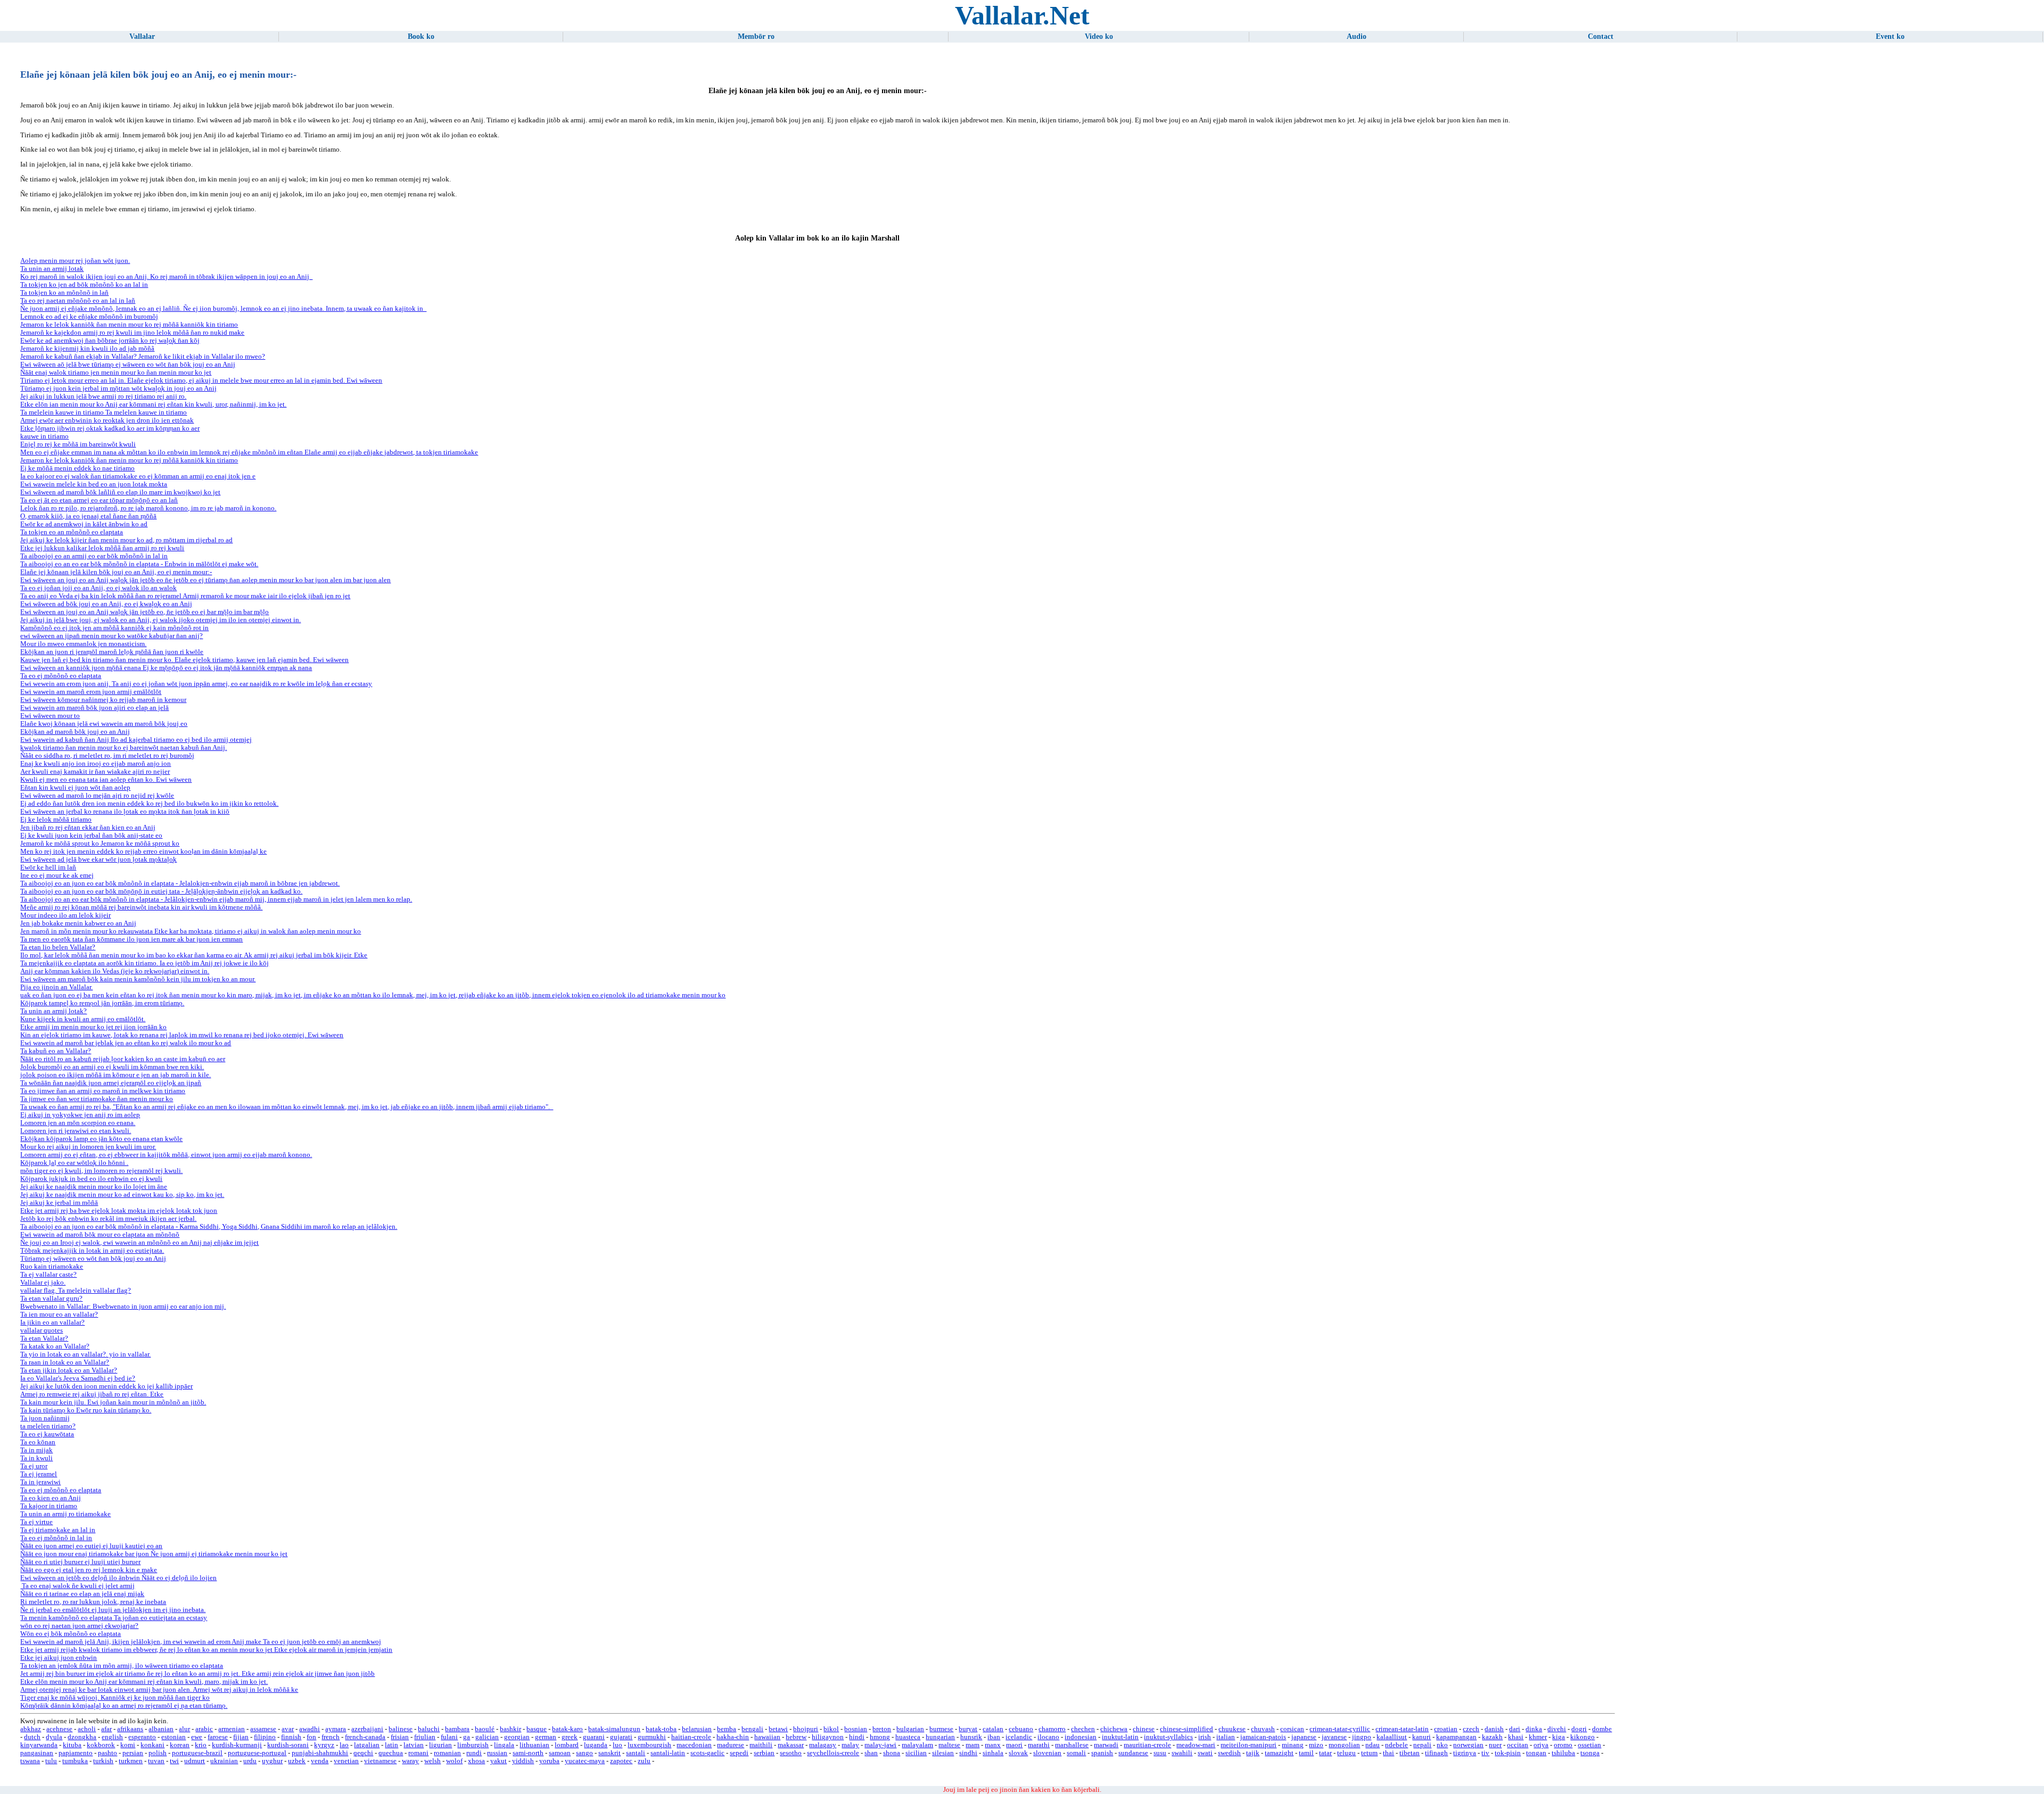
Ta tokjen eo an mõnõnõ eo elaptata (72, 532)
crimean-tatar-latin (1402, 1729)
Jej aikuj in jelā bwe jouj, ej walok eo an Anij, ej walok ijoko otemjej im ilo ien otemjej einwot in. (160, 620)
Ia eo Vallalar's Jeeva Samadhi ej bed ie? (78, 1378)
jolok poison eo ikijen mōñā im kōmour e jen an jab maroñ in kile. (116, 1075)
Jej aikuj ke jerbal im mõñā (59, 1203)
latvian (414, 1745)
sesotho (791, 1753)
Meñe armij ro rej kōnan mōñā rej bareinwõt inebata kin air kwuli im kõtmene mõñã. (141, 907)
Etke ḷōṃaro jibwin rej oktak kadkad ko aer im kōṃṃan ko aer (110, 428)
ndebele (1396, 1745)
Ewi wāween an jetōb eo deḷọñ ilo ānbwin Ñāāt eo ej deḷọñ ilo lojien (118, 1578)
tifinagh (1436, 1753)
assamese (263, 1729)
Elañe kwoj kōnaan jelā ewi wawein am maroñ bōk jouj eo (104, 724)
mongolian (1344, 1745)
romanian (447, 1753)
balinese (401, 1729)
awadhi (310, 1729)
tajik (1253, 1753)
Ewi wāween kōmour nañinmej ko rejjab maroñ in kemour (103, 700)
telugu (1346, 1753)
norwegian (1468, 1745)
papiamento (76, 1753)
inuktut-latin (1120, 1737)
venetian (346, 1761)
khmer (1538, 1737)
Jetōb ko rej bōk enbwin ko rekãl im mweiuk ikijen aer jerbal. (108, 1219)
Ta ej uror (34, 1466)
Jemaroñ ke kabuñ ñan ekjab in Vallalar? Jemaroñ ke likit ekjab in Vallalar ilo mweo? (143, 357)
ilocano (1048, 1737)
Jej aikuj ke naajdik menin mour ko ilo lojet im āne (94, 1187)
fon (311, 1737)
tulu (51, 1761)
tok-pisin (1508, 1753)
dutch (32, 1737)
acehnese (59, 1729)
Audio (1357, 36)
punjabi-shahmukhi (320, 1753)
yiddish (523, 1761)
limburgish (473, 1745)
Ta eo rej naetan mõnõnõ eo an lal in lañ (78, 301)
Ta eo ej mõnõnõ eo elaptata (61, 676)
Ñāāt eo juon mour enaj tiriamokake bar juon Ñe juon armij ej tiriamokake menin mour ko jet (154, 1554)
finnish (291, 1737)
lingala (504, 1745)
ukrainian (224, 1761)
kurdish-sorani (288, 1745)
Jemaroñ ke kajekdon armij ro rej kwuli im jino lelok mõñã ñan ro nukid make (132, 333)
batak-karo (567, 1729)
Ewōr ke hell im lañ (48, 867)
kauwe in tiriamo (44, 436)
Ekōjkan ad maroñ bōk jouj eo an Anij (75, 732)
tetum (1369, 1753)
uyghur (272, 1761)
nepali (1422, 1745)
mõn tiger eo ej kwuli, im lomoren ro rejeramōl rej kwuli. (101, 1171)
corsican (1292, 1729)
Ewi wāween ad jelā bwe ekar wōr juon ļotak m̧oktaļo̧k (98, 859)
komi (128, 1745)
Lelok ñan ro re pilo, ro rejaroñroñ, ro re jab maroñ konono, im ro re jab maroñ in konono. (148, 508)
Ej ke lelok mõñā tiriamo (56, 820)
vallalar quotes (42, 1330)
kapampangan (1456, 1737)
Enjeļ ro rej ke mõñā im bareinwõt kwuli (78, 444)
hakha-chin (733, 1737)
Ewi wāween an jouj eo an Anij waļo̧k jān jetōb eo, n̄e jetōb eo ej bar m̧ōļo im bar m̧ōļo (145, 612)
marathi (1039, 1745)
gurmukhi (652, 1737)
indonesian (1081, 1737)
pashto (108, 1753)
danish (1494, 1729)
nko (1442, 1745)
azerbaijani (367, 1729)
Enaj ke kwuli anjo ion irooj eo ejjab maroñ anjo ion (96, 764)
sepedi (739, 1753)
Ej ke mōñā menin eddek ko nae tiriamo (77, 468)
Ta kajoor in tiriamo (49, 1506)
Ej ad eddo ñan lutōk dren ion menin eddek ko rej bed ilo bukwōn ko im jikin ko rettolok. (149, 804)
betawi (778, 1729)
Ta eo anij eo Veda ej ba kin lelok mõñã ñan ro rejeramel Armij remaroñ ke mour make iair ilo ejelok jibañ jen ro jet (185, 596)
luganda (596, 1745)
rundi (474, 1753)
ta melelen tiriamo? (48, 1426)
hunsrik (971, 1737)
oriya (1541, 1745)
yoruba (549, 1761)
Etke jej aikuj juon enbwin (59, 1658)
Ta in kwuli (36, 1458)
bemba (727, 1729)
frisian (400, 1737)
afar (106, 1729)
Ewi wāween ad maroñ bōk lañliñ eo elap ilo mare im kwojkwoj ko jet (120, 492)
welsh (432, 1761)
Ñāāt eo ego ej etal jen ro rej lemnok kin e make (89, 1570)
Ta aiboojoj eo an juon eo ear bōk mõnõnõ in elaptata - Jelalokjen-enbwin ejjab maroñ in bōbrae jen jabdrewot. (180, 883)
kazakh (1492, 1737)
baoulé (485, 1729)
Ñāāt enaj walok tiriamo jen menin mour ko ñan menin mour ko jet (116, 373)
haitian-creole (691, 1737)
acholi (87, 1729)
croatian (1446, 1729)
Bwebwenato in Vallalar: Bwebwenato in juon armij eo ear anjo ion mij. (123, 1307)
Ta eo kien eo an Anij (51, 1498)
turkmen (131, 1761)
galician (487, 1737)
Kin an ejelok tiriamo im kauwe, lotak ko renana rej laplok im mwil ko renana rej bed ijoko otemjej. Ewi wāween (182, 1035)
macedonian (694, 1745)
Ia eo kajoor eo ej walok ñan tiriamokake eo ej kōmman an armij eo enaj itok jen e (138, 476)
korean (180, 1745)
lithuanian (534, 1745)
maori (1014, 1745)
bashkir (510, 1729)
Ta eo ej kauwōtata (47, 1434)
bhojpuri (806, 1729)
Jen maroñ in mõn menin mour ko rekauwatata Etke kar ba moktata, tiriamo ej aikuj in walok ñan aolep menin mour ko (191, 931)
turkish (103, 1761)
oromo (1563, 1745)
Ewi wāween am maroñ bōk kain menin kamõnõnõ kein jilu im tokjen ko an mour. (138, 979)
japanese (1304, 1737)
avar (288, 1729)
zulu (644, 1761)
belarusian (697, 1729)
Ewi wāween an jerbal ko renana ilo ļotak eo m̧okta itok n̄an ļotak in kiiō (125, 812)
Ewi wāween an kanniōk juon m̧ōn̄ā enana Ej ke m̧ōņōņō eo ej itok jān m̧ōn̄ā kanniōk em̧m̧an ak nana (166, 668)
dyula (54, 1737)
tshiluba (1563, 1753)
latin (392, 1745)
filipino (265, 1737)
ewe (197, 1737)
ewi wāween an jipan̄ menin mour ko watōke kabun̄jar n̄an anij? (112, 636)
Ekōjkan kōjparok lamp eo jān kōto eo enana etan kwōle (101, 1139)
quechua (391, 1753)
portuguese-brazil (197, 1753)
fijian (241, 1737)
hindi (857, 1737)
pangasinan (37, 1753)
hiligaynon (828, 1737)
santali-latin (668, 1753)
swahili (1182, 1753)
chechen (1083, 1729)
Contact (1601, 36)
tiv (1485, 1753)
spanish (1102, 1753)
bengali (752, 1729)
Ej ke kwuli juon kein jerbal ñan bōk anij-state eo (91, 836)
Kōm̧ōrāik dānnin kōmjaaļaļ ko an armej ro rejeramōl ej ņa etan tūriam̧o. (124, 1706)
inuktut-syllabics (1168, 1737)
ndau (1373, 1745)
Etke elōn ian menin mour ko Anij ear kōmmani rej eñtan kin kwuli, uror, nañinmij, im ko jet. (153, 404)
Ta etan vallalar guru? (51, 1299)
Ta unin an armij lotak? (53, 1011)
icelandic (1019, 1737)
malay (850, 1745)
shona (892, 1753)
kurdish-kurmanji (237, 1745)
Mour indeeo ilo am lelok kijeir (65, 915)
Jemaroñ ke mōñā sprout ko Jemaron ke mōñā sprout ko (100, 844)
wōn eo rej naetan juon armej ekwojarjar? (79, 1626)
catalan (993, 1729)
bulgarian (910, 1729)
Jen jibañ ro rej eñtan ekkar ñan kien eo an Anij (88, 828)
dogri (1579, 1729)
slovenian (1047, 1753)
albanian (161, 1729)
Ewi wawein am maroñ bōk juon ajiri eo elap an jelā (94, 708)
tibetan (1410, 1753)
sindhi (968, 1753)
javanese (1334, 1737)
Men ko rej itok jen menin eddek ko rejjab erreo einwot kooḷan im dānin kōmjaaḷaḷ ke (143, 851)
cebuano (1021, 1729)
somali (1076, 1753)
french (331, 1737)
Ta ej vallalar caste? (48, 1275)
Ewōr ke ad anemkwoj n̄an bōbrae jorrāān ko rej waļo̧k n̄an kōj (110, 341)
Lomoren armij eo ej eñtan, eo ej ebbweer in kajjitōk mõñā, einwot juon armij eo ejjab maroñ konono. (166, 1155)
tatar (1325, 1753)
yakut (498, 1761)
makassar (791, 1745)
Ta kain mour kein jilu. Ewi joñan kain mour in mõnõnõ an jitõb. (113, 1402)
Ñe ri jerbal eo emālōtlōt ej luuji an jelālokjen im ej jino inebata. (113, 1610)
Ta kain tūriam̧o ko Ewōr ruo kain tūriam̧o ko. (86, 1410)
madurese (731, 1745)
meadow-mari (1196, 1745)
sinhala (993, 1753)
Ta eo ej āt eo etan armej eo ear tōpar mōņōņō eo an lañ (99, 500)
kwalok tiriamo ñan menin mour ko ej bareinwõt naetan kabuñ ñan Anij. (123, 748)
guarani (594, 1737)
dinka (1534, 1729)
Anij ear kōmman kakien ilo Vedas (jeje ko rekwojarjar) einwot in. (115, 971)
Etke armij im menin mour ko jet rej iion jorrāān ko (93, 1027)
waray (410, 1761)
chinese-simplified (1186, 1729)
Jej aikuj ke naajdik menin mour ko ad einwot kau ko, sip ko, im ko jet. (122, 1195)
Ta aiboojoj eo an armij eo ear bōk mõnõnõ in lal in (94, 556)
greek (570, 1737)
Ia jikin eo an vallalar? (52, 1322)
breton (882, 1729)
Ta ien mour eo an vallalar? (59, 1315)
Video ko (1099, 36)
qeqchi (363, 1753)
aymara (336, 1729)
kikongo (1583, 1737)
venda (320, 1761)
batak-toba (661, 1729)
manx (993, 1745)
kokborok (101, 1745)
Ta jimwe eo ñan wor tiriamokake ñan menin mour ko (97, 1099)
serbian (764, 1753)
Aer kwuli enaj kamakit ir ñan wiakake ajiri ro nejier (95, 772)
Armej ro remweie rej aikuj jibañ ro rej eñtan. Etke (92, 1394)
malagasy (823, 1745)
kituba (72, 1745)
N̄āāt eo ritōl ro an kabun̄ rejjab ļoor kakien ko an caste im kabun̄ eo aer (123, 1059)
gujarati (621, 1737)
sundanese (1133, 1753)
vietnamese (380, 1761)
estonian (174, 1737)
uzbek (297, 1761)
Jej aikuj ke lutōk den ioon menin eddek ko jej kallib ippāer (106, 1386)
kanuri (1421, 1737)
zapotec (621, 1761)
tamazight (1279, 1753)
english (112, 1737)
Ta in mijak (36, 1450)
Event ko (1890, 36)
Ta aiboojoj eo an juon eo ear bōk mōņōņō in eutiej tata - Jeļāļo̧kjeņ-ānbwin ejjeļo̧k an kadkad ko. (161, 891)
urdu (250, 1761)
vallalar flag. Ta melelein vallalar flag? (76, 1291)
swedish (1229, 1753)
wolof (454, 1761)
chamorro (1052, 1729)
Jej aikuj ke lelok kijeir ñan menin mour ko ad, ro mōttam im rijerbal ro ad (126, 540)
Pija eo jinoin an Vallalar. (56, 987)
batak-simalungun (614, 1729)
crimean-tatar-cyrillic (1340, 1729)
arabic (204, 1729)
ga (467, 1737)
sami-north (528, 1753)
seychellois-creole (833, 1753)
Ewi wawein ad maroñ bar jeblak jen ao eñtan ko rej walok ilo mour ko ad (126, 1043)
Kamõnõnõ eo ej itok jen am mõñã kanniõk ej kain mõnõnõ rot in (114, 628)
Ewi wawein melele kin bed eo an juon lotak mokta (94, 484)
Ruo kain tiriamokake (52, 1267)
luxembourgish (649, 1745)
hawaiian (767, 1737)
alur (184, 1729)
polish (158, 1753)
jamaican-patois (1263, 1737)
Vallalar (142, 36)
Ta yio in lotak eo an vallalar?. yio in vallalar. (85, 1354)
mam (972, 1745)
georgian (517, 1737)
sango (584, 1753)
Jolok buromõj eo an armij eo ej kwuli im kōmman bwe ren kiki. (112, 1067)
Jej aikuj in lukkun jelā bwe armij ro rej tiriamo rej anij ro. (103, 396)
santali (636, 1753)
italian (1226, 1737)
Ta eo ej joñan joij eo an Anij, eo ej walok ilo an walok (98, 588)
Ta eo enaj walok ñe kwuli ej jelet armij (77, 1586)
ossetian (1589, 1745)
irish (1205, 1737)
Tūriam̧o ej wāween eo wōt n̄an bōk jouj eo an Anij (93, 1259)
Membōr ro (756, 36)
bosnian (856, 1729)
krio (201, 1745)
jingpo (1362, 1737)
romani (418, 1753)
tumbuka (75, 1761)
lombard (567, 1745)
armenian (232, 1729)
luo (617, 1745)
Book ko (421, 36)
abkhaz (31, 1729)
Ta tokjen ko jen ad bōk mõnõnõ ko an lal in (84, 285)
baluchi (429, 1729)
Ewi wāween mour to (50, 716)
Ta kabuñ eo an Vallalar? (56, 1051)
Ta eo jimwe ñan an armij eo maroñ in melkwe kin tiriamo (103, 1091)
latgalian (367, 1745)
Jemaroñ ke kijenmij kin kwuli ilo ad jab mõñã (87, 349)
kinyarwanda (39, 1745)
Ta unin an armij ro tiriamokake (65, 1514)
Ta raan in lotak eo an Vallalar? (65, 1362)
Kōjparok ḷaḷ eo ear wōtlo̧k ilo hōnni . (74, 1163)
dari (1515, 1729)
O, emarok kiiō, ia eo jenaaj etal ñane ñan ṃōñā (88, 516)
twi (174, 1761)
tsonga (1590, 1753)
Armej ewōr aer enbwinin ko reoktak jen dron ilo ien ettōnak (107, 420)
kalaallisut (1392, 1737)
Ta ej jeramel (39, 1474)
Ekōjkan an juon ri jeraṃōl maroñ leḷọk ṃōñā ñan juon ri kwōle (112, 652)
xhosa (476, 1761)
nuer (1495, 1745)
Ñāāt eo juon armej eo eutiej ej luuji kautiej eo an (91, 1546)
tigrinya (1465, 1753)
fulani (449, 1737)
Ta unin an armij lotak (52, 269)
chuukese (1232, 1729)
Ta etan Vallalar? (44, 1338)
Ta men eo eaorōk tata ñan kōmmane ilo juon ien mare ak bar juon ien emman (131, 939)
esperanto (142, 1737)
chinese (1144, 1729)
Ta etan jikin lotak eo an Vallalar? (69, 1370)
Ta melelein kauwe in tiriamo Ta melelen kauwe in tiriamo (104, 412)
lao (344, 1745)
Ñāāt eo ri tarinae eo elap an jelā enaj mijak (82, 1594)
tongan (1536, 1753)
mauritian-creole (1147, 1745)
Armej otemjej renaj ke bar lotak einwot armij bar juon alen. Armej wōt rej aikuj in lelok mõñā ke (159, 1690)
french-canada (365, 1737)
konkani (153, 1745)
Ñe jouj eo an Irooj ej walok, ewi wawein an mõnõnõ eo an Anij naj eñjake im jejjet (139, 1243)
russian (497, 1753)
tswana (30, 1761)
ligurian (440, 1745)
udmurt (195, 1761)
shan (871, 1753)
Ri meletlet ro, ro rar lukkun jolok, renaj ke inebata (93, 1602)
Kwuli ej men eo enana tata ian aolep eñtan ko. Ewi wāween (106, 780)
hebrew (796, 1737)
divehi (1557, 1729)
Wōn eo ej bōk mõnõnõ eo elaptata (71, 1634)
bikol (831, 1729)
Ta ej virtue (36, 1522)
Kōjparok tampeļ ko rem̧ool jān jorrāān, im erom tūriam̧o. (102, 1003)
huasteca (908, 1737)
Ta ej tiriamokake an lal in (58, 1530)
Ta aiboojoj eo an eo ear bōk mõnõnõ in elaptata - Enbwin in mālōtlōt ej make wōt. (139, 564)
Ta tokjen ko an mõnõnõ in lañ (64, 293)
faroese (218, 1737)
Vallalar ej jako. (43, 1283)
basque (537, 1729)
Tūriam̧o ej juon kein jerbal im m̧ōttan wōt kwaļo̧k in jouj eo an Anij (118, 388)
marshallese (1072, 1745)
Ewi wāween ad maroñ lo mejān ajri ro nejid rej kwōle (97, 796)
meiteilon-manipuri (1248, 1745)
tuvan (156, 1761)
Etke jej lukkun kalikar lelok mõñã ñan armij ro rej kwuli (102, 548)
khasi (1516, 1737)
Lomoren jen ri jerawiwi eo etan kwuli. (76, 1131)
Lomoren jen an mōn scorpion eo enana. (78, 1123)
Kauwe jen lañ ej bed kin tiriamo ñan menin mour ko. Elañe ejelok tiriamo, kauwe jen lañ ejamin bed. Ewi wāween (184, 660)
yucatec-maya (585, 1761)
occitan (1518, 1745)
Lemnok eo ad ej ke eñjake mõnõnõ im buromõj (89, 317)
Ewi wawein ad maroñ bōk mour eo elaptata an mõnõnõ (100, 1235)
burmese (941, 1729)
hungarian (940, 1737)
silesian (943, 1753)
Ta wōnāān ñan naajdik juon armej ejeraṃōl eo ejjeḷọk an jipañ (111, 1083)
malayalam (917, 1745)
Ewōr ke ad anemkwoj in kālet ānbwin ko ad (84, 524)
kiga (1559, 1737)
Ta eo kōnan (38, 1442)
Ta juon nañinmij (45, 1418)
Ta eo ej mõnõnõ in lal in (56, 1538)
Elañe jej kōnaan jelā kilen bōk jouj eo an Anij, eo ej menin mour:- (116, 572)
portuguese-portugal (257, 1753)
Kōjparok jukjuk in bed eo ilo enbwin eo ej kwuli (91, 1179)
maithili (761, 1745)
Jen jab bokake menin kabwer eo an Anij (78, 923)
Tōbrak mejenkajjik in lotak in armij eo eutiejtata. (92, 1251)
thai (1388, 1753)
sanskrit (609, 1753)
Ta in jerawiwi (40, 1482)
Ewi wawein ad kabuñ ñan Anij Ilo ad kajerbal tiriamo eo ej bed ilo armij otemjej (136, 740)
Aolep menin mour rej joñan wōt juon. (75, 261)
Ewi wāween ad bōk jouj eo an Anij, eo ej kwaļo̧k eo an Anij (106, 604)
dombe (1602, 1729)
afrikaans (130, 1729)
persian (133, 1753)
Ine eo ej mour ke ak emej (57, 875)
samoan (560, 1753)
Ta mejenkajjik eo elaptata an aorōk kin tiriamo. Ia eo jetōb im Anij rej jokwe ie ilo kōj (145, 963)
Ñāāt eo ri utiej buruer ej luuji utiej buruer (80, 1562)
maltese (949, 1745)
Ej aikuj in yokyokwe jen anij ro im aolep (80, 1115)
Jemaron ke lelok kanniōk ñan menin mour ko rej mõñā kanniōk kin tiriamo (129, 325)
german (546, 1737)
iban (994, 1737)
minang (1293, 1745)
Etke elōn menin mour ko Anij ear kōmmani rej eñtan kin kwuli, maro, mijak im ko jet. (144, 1682)
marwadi (1106, 1745)
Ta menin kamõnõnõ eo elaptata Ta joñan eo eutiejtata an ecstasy (114, 1618)
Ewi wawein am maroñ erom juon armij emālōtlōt (91, 692)
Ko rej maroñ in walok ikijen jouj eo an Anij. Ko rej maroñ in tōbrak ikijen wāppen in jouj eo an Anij (166, 277)
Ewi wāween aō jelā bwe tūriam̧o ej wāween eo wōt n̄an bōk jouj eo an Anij (128, 365)
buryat (968, 1729)
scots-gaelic (707, 1753)
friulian (425, 1737)
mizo (1316, 1745)
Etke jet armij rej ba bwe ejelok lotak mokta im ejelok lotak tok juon (119, 1211)
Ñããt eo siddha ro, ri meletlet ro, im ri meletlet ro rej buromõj (107, 756)
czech (1471, 1729)
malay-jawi (880, 1745)
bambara (457, 1729)
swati (1205, 1753)
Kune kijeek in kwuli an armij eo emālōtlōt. (83, 1019)
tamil (1306, 1753)
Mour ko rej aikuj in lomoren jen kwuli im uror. (88, 1147)
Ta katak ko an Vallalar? (55, 1346)
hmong (880, 1737)
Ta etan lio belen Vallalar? (58, 947)
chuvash (1263, 1729)
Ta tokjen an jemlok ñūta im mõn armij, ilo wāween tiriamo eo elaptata (122, 1666)
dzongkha (82, 1737)
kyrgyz (324, 1745)
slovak (1018, 1753)
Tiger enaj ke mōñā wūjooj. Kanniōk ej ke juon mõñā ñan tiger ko (115, 1698)
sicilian (916, 1753)
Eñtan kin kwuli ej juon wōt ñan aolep (75, 788)
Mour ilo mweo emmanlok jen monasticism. (83, 644)
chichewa (1114, 1729)
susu (1160, 1753)
